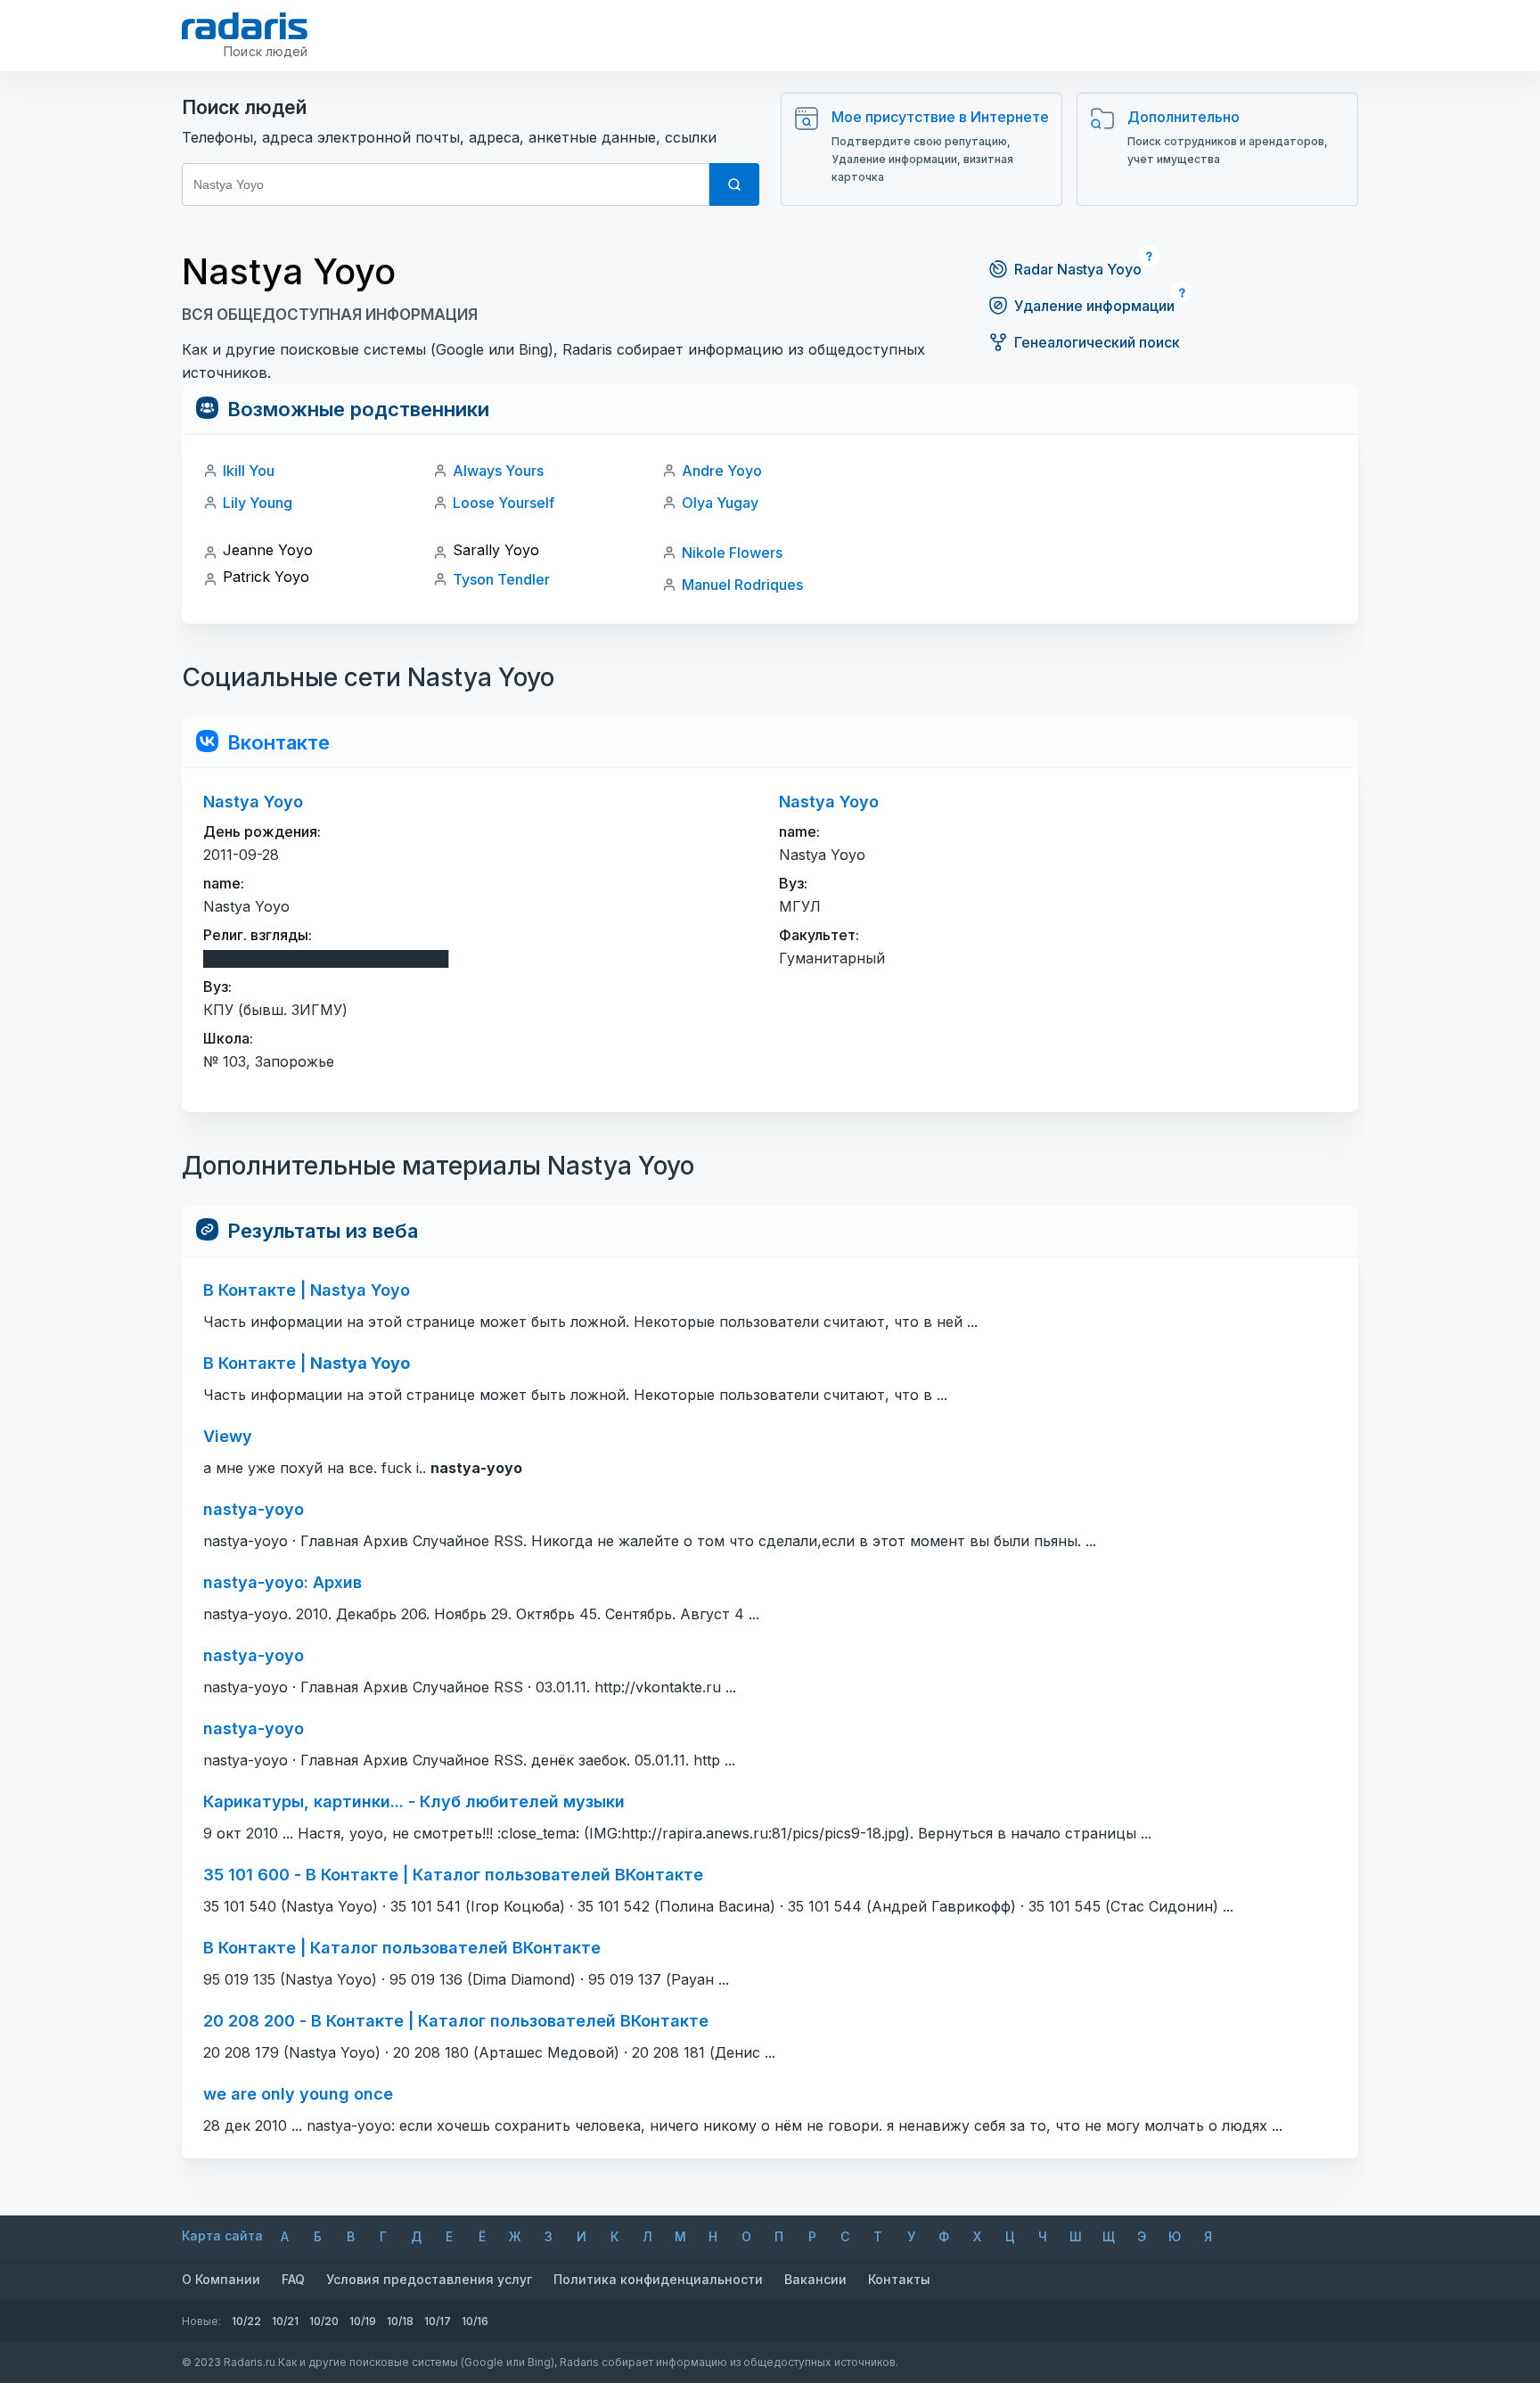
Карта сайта (222, 2236)
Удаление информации (1094, 306)
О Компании (221, 2279)
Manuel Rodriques (742, 585)
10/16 (475, 2321)
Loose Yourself (504, 503)
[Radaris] (245, 26)
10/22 (246, 2321)
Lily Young (258, 503)
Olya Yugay (720, 503)
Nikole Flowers (732, 553)
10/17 (438, 2321)
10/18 (400, 2321)
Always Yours (498, 471)
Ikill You (249, 471)
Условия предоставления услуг (429, 2279)
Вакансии (815, 2279)
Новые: (201, 2321)
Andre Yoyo (722, 471)
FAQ (293, 2279)
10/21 (285, 2321)
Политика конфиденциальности (658, 2279)
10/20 (324, 2321)
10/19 (363, 2321)
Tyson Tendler (501, 579)
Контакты (899, 2279)
